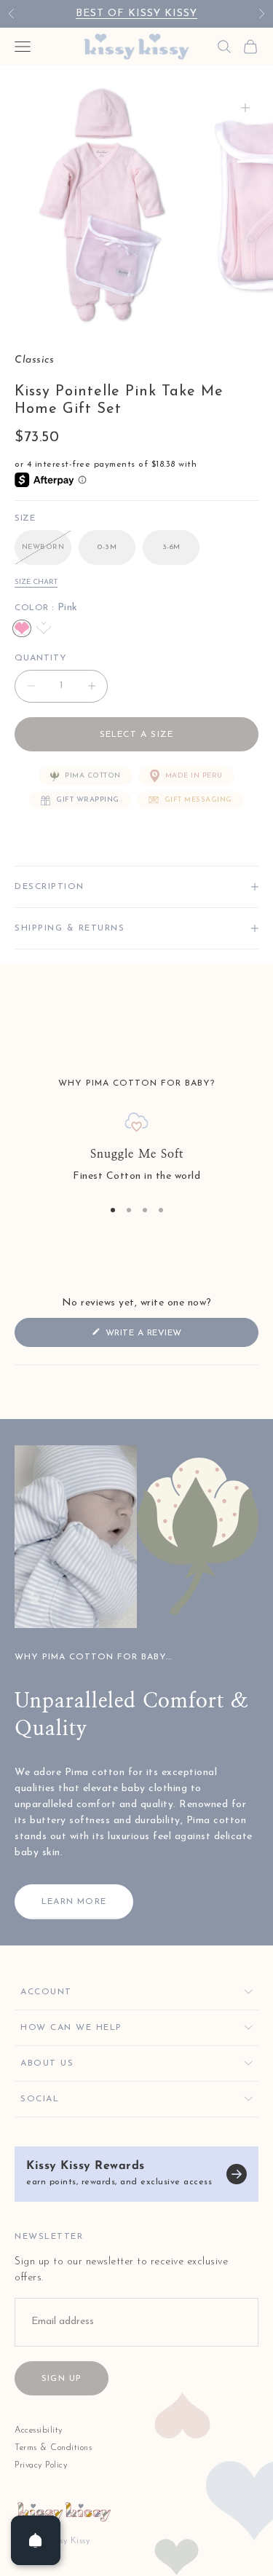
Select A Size (137, 735)
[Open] (36, 2540)
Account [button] (46, 1992)
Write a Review (165, 1337)
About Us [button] (47, 2063)
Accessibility (39, 2430)
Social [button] (40, 2099)
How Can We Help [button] (71, 2028)
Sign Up (62, 2379)
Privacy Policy (41, 2465)
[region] (136, 1149)
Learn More (74, 1902)
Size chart (36, 582)
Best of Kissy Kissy (136, 13)
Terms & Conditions (53, 2448)
